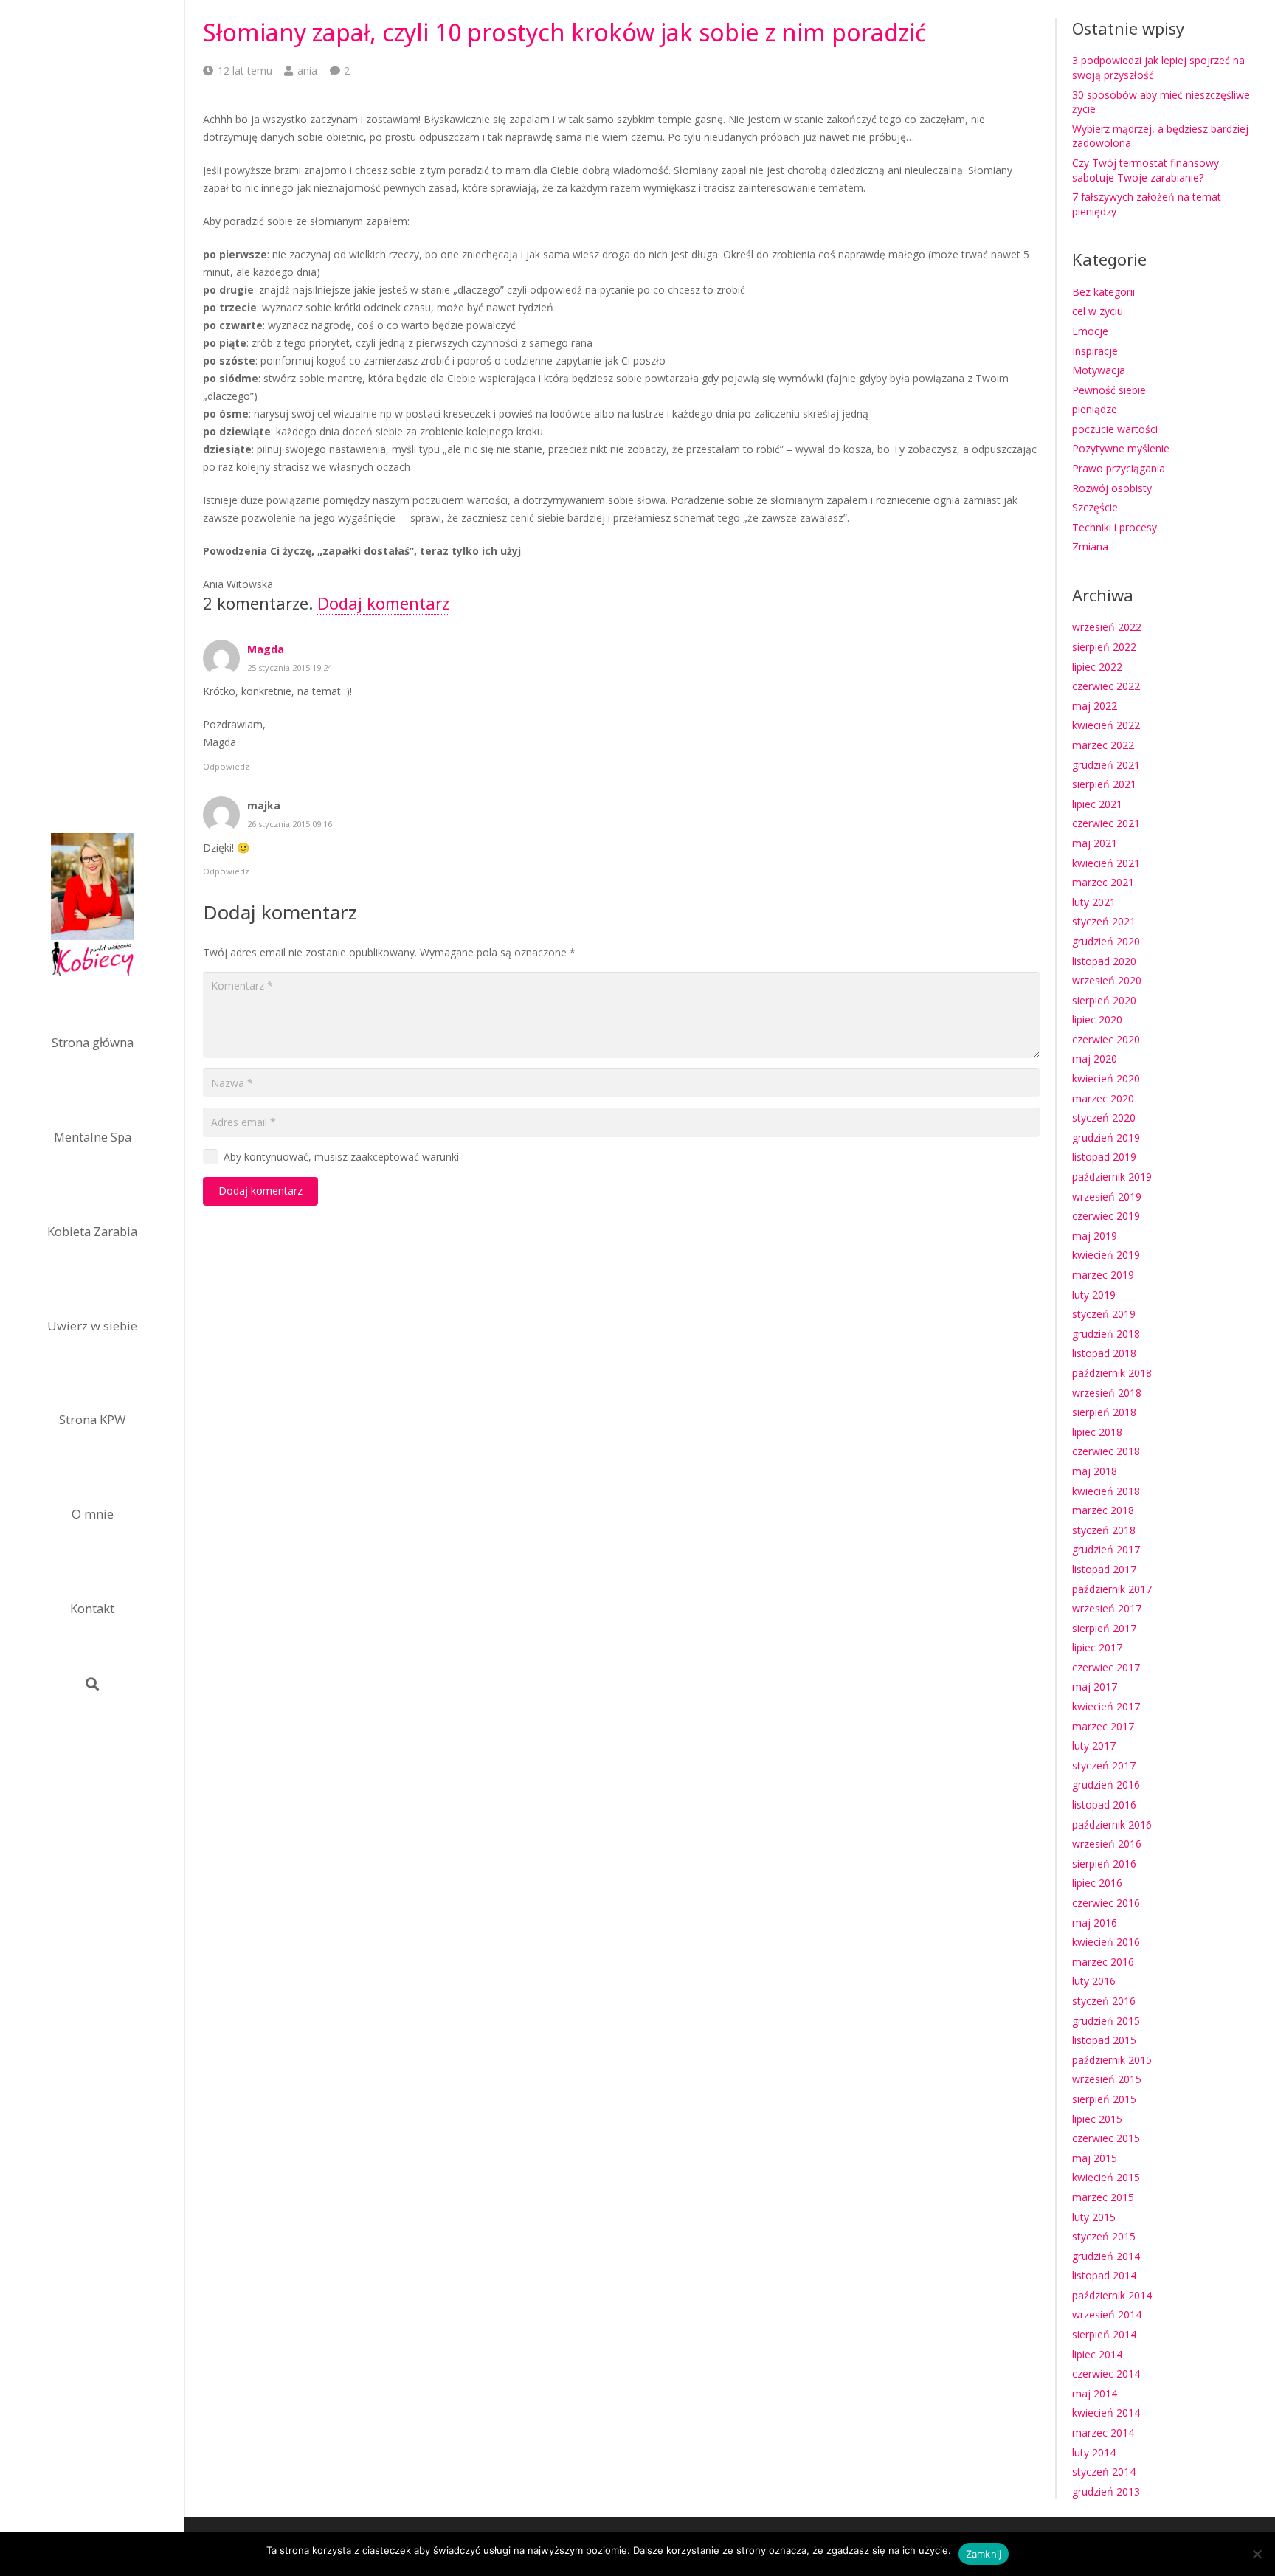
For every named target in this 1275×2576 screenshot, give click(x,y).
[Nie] (1257, 2554)
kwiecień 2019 (1106, 1255)
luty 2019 (1094, 1295)
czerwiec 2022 (1106, 686)
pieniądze (1095, 409)
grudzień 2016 (1106, 1785)
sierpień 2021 (1104, 784)
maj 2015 (1095, 2158)
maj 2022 (1095, 706)
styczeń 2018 (1104, 1530)
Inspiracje (1095, 351)
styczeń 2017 (1104, 1765)
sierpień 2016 (1104, 1864)
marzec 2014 (1103, 2432)
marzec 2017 (1103, 1726)
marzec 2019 (1103, 1275)
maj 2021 (1095, 843)
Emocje (1090, 331)
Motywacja (1099, 370)
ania (307, 70)
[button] (92, 1684)
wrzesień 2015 (1107, 2079)
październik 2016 (1112, 1824)
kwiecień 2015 (1106, 2177)
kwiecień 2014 (1106, 2413)
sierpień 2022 (1104, 647)
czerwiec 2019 (1106, 1216)
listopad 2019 (1104, 1157)
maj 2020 (1095, 1059)
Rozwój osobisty (1112, 488)
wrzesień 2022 (1107, 627)
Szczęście (1095, 507)
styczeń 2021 (1104, 921)
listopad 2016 (1104, 1805)
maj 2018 (1095, 1471)
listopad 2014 (1104, 2275)
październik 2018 (1112, 1373)
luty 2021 (1094, 902)
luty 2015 (1094, 2217)
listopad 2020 (1104, 961)
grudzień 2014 (1106, 2256)
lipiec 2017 (1097, 1647)
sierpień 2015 (1104, 2099)
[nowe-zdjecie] (92, 907)
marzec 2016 (1103, 1962)
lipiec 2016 (1097, 1883)
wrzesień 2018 (1107, 1393)
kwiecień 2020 (1106, 1078)
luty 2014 (1094, 2452)
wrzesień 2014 (1107, 2314)
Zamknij (984, 2554)
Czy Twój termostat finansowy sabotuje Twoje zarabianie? (1146, 170)
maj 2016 (1095, 1923)
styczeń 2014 (1104, 2472)
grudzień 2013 (1106, 2492)
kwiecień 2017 (1106, 1706)
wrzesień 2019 (1107, 1197)
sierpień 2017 (1104, 1628)
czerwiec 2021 (1106, 823)
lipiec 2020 (1097, 1019)
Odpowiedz (226, 766)
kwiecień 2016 (1106, 1942)
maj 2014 (1095, 2393)
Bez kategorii (1103, 292)
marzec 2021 (1103, 882)
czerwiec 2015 (1106, 2138)
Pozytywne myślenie (1121, 448)
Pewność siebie (1109, 390)
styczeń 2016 (1104, 2001)
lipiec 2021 (1097, 804)
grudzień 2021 (1106, 765)
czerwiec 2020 (1106, 1039)
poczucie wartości (1115, 429)
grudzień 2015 (1106, 2021)
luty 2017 (1094, 1745)
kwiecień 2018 (1106, 1491)
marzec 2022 (1103, 745)
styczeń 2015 (1104, 2236)
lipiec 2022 (1097, 667)
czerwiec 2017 (1106, 1667)
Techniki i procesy (1115, 527)
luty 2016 (1094, 1981)
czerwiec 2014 (1106, 2373)
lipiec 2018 (1097, 1432)
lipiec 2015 (1097, 2119)
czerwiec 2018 (1106, 1451)
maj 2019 (1095, 1236)
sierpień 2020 (1104, 1000)
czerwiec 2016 (1106, 1903)
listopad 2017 (1104, 1569)
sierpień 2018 (1104, 1412)
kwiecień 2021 (1106, 863)
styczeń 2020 (1104, 1118)
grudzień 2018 (1106, 1334)
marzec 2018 (1103, 1510)
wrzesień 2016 (1107, 1844)
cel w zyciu (1098, 311)
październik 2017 (1112, 1589)
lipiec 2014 (1097, 2354)
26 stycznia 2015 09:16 (290, 824)
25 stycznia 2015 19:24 (290, 667)
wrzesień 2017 (1107, 1608)
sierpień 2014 (1104, 2334)
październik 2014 (1112, 2295)
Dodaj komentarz (383, 603)
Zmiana (1090, 546)
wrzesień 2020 (1107, 980)
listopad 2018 (1104, 1353)
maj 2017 (1095, 1686)
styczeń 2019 (1104, 1314)
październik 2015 (1112, 2060)
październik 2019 (1112, 1177)
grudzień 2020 (1106, 941)
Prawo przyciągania (1119, 468)
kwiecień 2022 (1106, 725)
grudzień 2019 (1106, 1137)
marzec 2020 (1103, 1098)
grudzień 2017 (1106, 1549)
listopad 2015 (1104, 2040)
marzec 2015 (1103, 2197)
